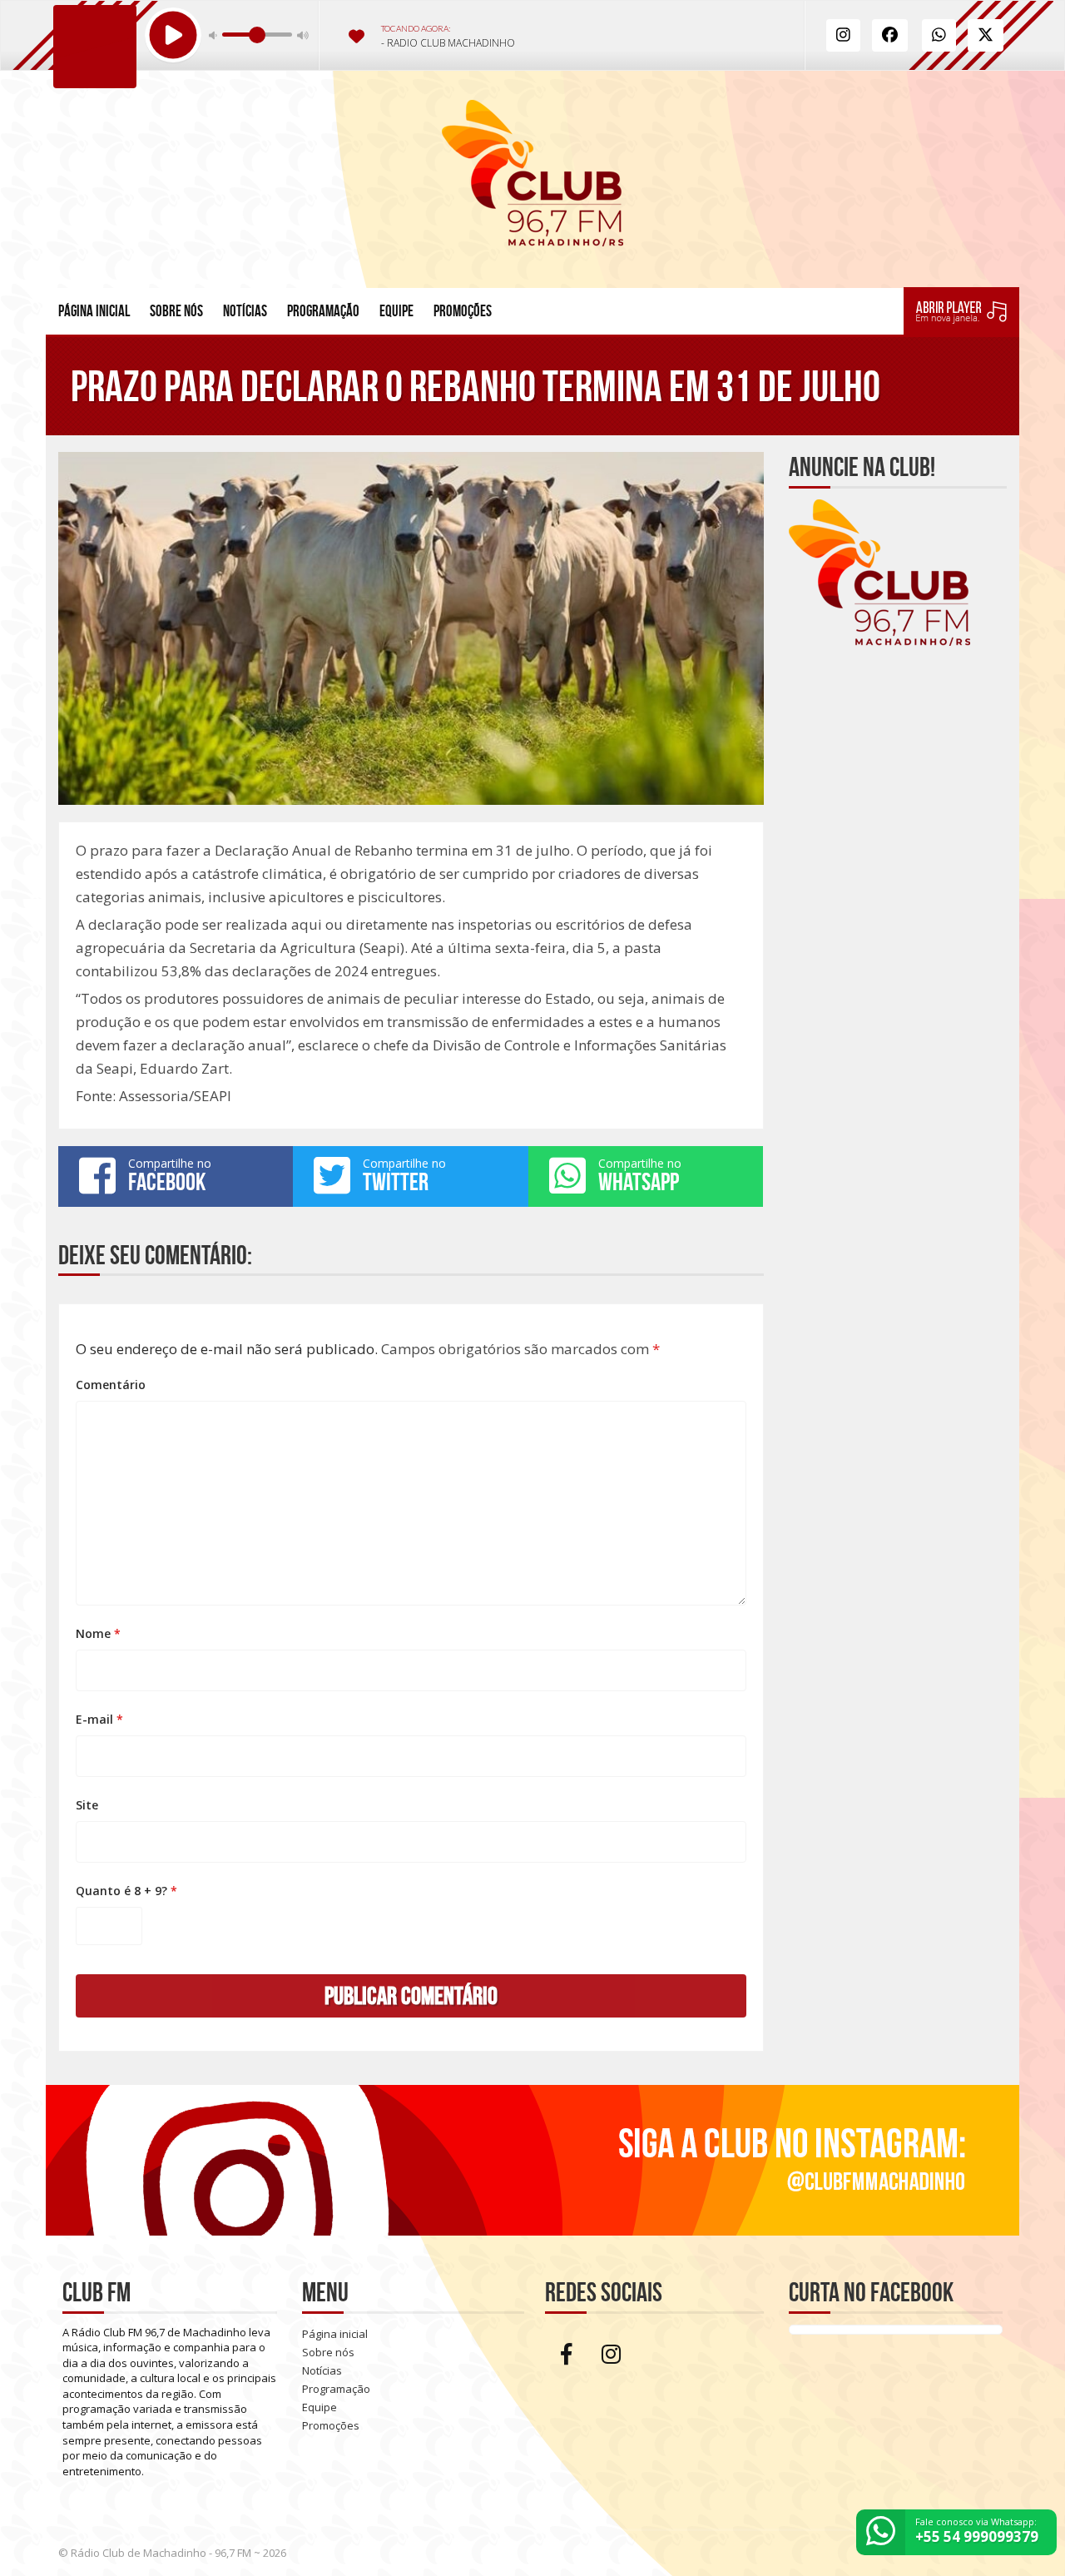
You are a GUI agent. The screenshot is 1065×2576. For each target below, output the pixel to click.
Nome (98, 1633)
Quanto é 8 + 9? (126, 1891)
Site (87, 1805)
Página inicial (94, 311)
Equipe (396, 311)
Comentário (111, 1385)
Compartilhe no (170, 1175)
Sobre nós (176, 311)
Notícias (245, 311)
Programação (323, 311)
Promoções (463, 311)
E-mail (99, 1719)
